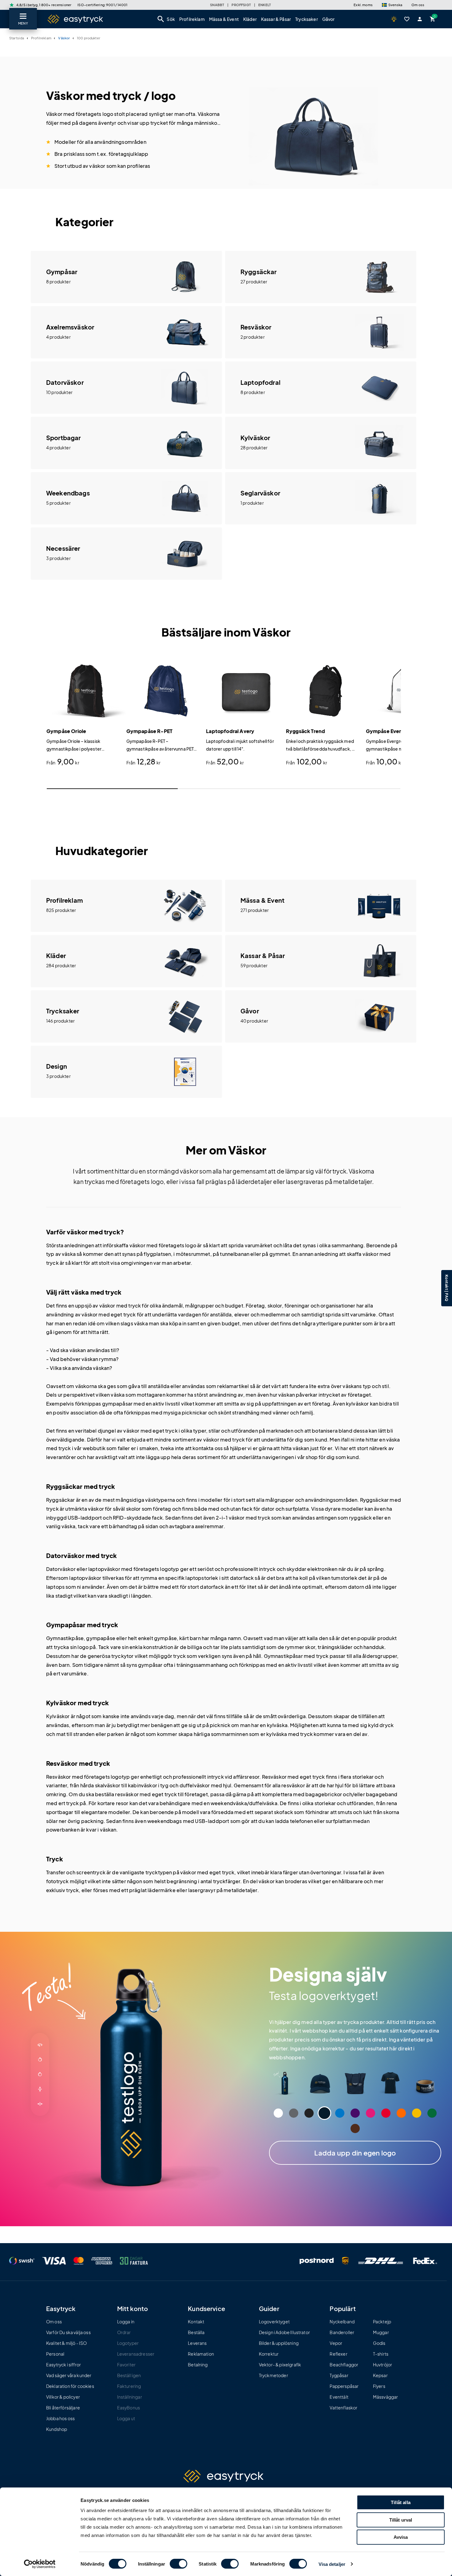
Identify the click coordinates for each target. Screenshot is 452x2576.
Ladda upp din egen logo (355, 2153)
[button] (392, 5)
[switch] (178, 2564)
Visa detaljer (332, 2564)
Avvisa (401, 2537)
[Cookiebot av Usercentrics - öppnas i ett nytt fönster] (40, 2564)
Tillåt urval (401, 2520)
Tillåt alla (401, 2502)
